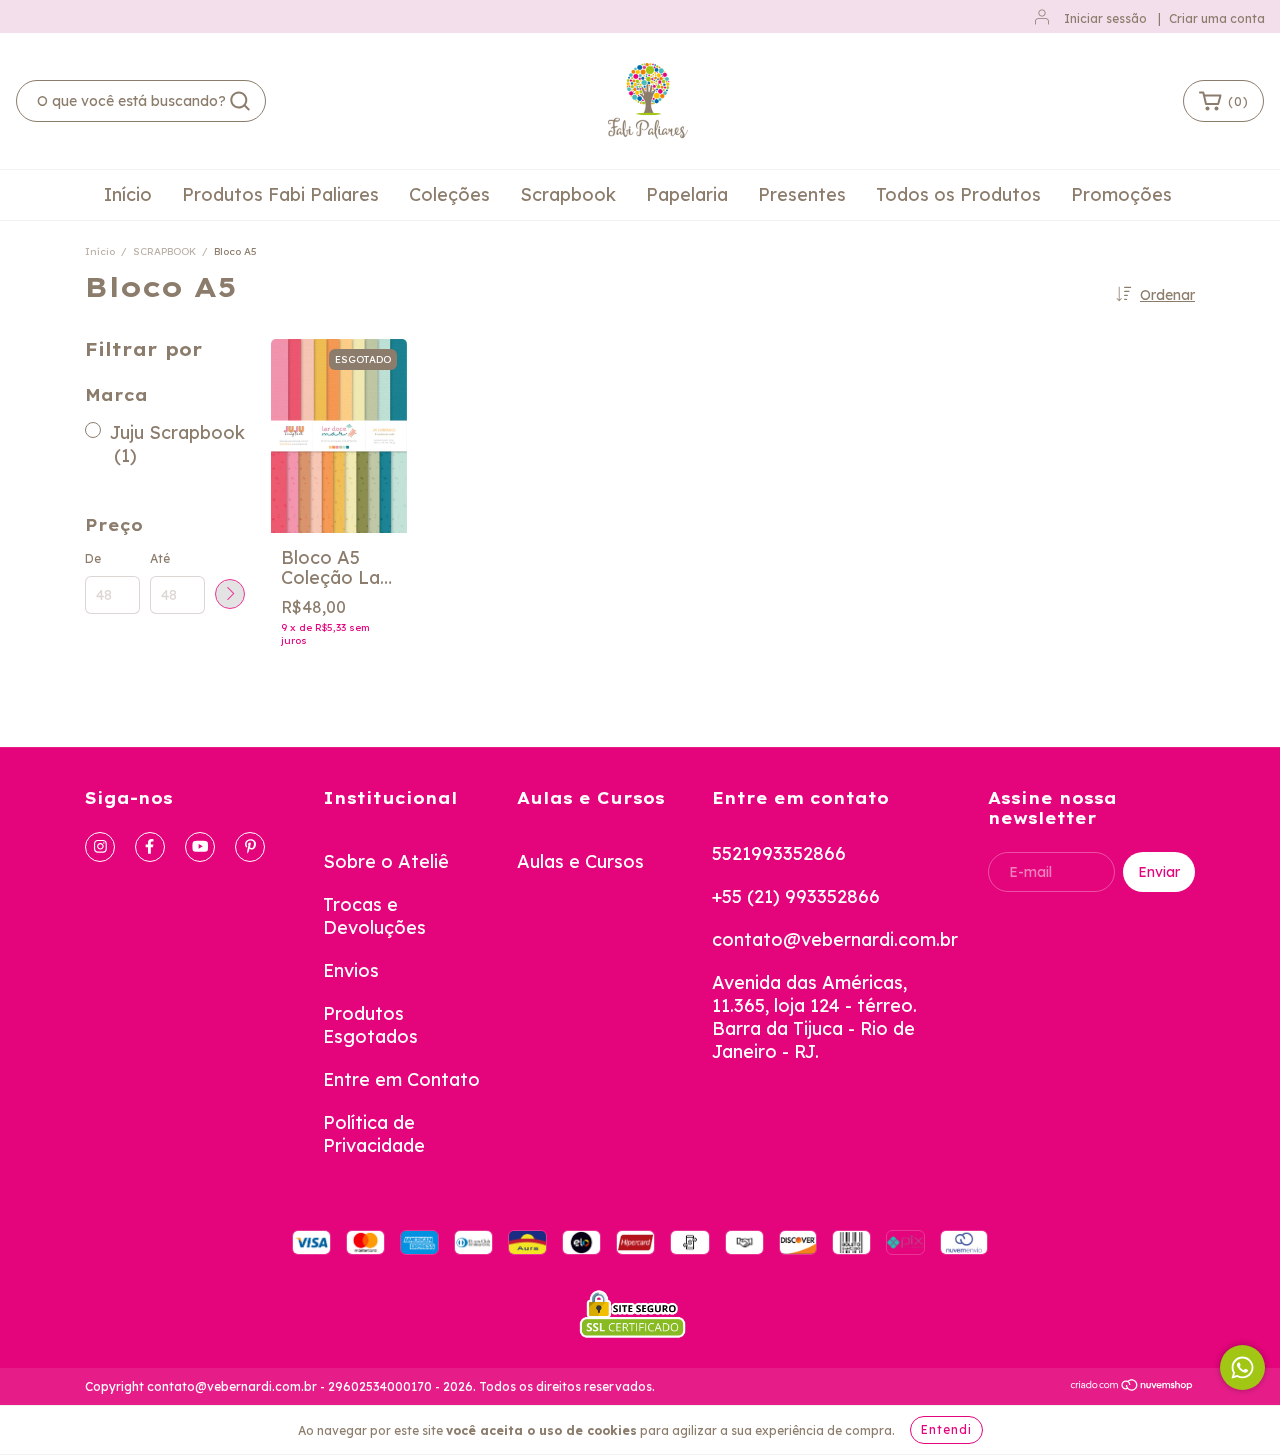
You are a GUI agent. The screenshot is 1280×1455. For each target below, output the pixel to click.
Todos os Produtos (958, 194)
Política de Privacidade (374, 1134)
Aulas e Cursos (580, 861)
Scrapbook (568, 194)
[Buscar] (240, 101)
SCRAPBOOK (164, 251)
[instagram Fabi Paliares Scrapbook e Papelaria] (100, 847)
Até (160, 558)
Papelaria (687, 194)
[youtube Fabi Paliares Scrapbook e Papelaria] (200, 847)
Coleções (449, 194)
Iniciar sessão (1105, 18)
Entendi (946, 1429)
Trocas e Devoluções (374, 916)
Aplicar (230, 594)
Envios (351, 970)
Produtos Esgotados (370, 1025)
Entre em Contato (401, 1079)
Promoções (1121, 194)
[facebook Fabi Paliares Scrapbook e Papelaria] (150, 847)
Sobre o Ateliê (386, 861)
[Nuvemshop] (1132, 1387)
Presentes (802, 194)
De (93, 558)
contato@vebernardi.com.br (835, 939)
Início (128, 194)
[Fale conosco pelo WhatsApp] (1242, 1367)
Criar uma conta (1217, 18)
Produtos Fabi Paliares (280, 194)
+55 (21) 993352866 (796, 896)
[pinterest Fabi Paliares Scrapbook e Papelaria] (250, 847)
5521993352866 (779, 853)
